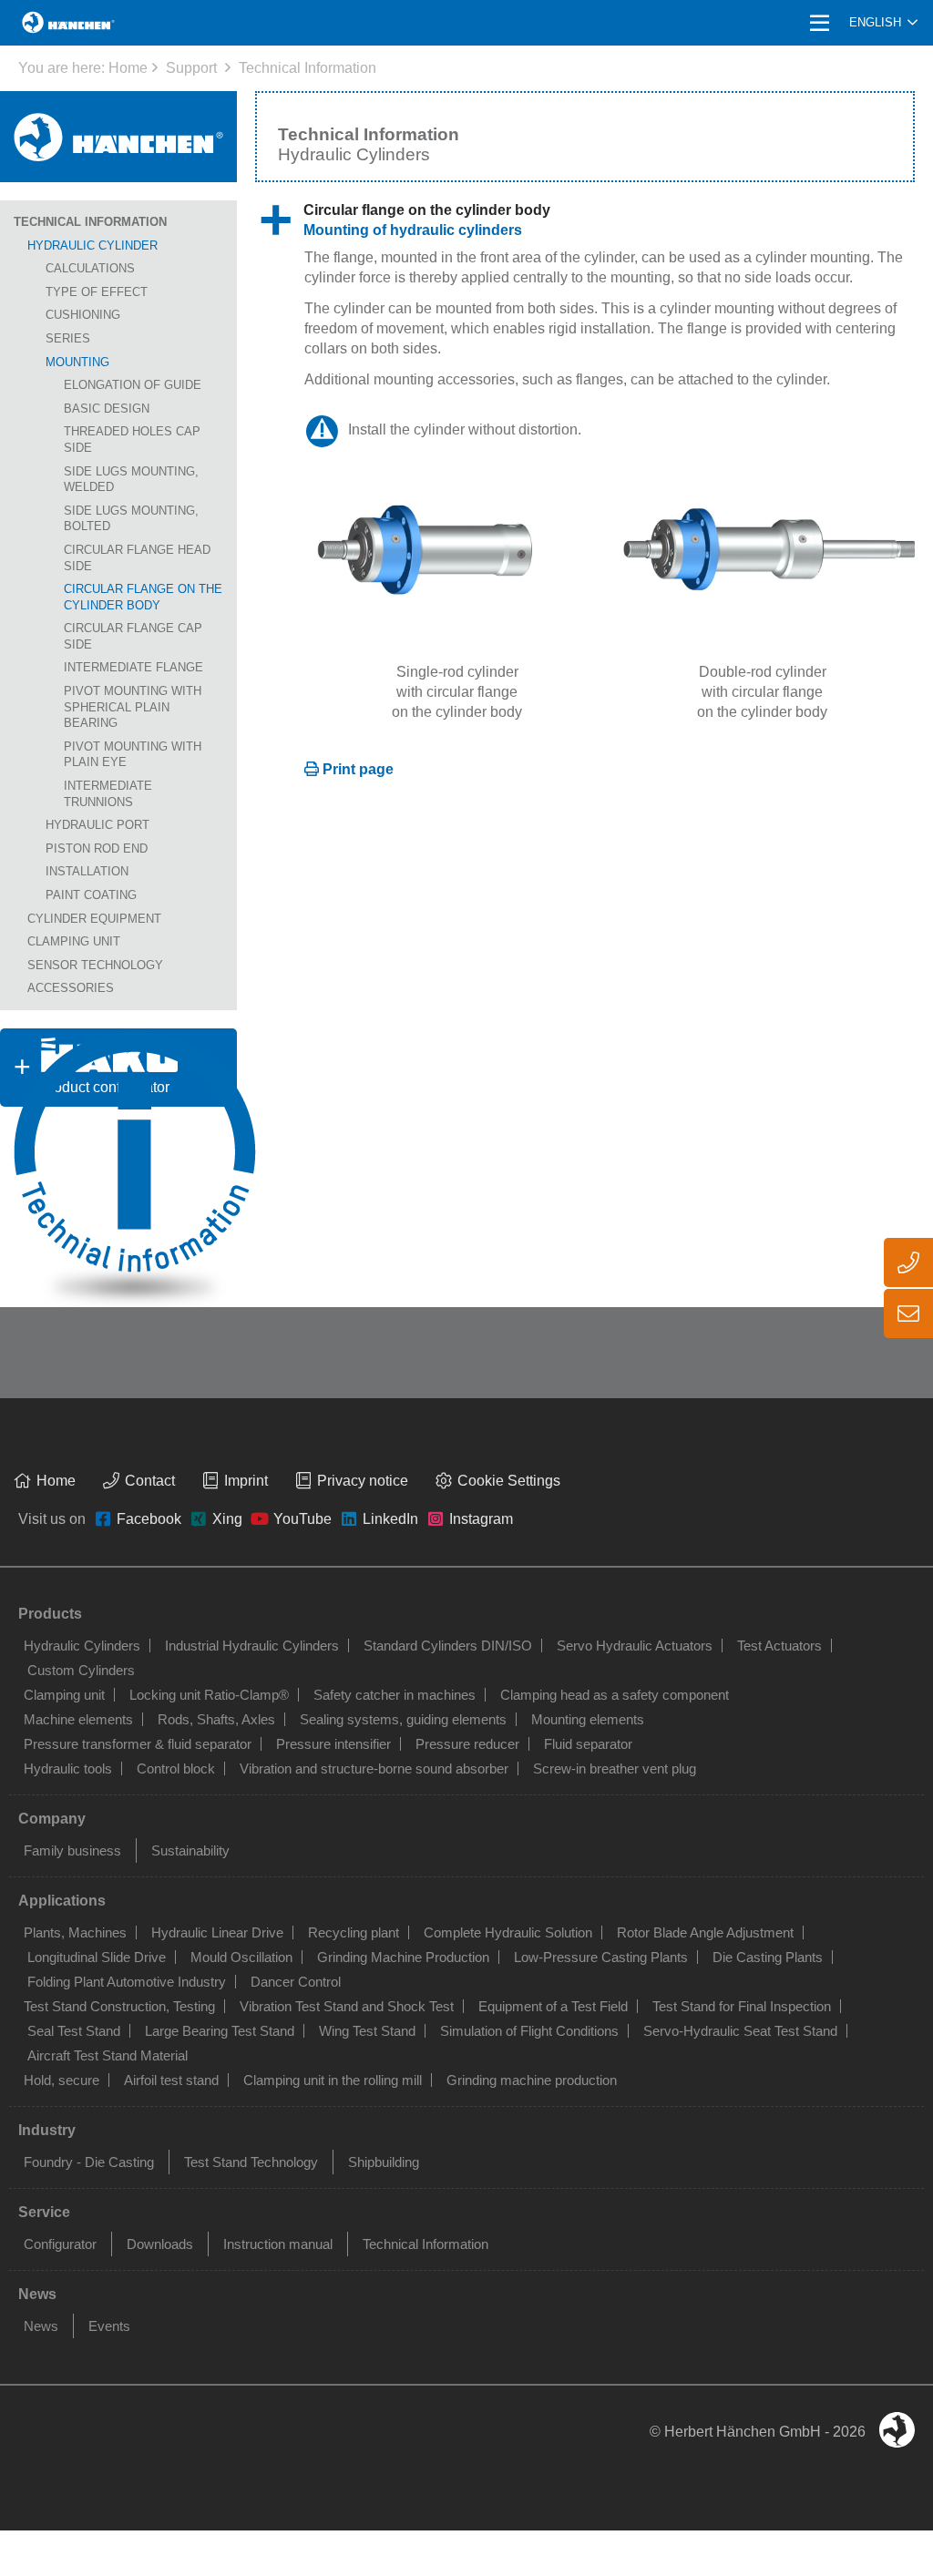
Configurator (60, 2244)
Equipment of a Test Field (553, 2006)
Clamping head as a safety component (615, 1695)
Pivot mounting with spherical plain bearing (133, 707)
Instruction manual (278, 2244)
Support (191, 68)
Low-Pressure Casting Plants (601, 1957)
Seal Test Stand (74, 2031)
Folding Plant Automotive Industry (127, 1982)
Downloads (160, 2244)
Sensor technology (95, 965)
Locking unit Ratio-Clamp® (209, 1695)
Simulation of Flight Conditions (529, 2031)
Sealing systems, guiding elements (403, 1719)
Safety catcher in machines (395, 1695)
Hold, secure (62, 2080)
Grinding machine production (532, 2080)
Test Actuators (779, 1646)
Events (109, 2326)
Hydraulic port (97, 825)
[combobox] (883, 23)
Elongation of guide (133, 385)
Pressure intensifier (333, 1744)
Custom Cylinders (81, 1670)
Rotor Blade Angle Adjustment (705, 1932)
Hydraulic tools (68, 1768)
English (875, 22)
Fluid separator (588, 1744)
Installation (87, 871)
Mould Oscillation (241, 1957)
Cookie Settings (509, 1481)
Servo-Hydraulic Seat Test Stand (740, 2031)
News (41, 2326)
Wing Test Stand (367, 2031)
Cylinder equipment (94, 919)
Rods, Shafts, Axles (216, 1719)
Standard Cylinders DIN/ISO (448, 1646)
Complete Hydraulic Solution (508, 1932)
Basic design (107, 409)
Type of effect (97, 292)
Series (68, 338)
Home (128, 68)
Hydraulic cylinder (92, 245)
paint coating (91, 895)
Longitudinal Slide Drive (97, 1957)
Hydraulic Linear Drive (217, 1932)
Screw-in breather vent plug (615, 1768)
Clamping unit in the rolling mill (333, 2080)
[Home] (118, 137)
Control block (176, 1768)
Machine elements (78, 1719)
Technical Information (308, 68)
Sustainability (190, 1850)
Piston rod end (97, 848)
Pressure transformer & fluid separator (138, 1744)
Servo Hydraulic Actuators (635, 1646)
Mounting (77, 362)
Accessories (71, 988)
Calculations (90, 268)
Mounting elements (588, 1719)
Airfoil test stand (171, 2080)
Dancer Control (296, 1982)
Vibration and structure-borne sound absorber (374, 1768)
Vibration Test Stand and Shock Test (347, 2006)
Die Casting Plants (768, 1957)
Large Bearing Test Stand (220, 2031)
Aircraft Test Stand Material (108, 2055)
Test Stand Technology (251, 2162)
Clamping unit (74, 941)
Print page (358, 769)
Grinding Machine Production (403, 1957)
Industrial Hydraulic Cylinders (252, 1646)
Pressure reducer (467, 1744)
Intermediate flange (133, 667)
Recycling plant (354, 1932)
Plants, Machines (75, 1932)
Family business (72, 1850)
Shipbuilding (384, 2162)
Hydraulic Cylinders (82, 1646)
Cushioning (83, 315)
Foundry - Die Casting (89, 2162)
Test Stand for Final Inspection (742, 2006)
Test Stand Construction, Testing (119, 2006)
